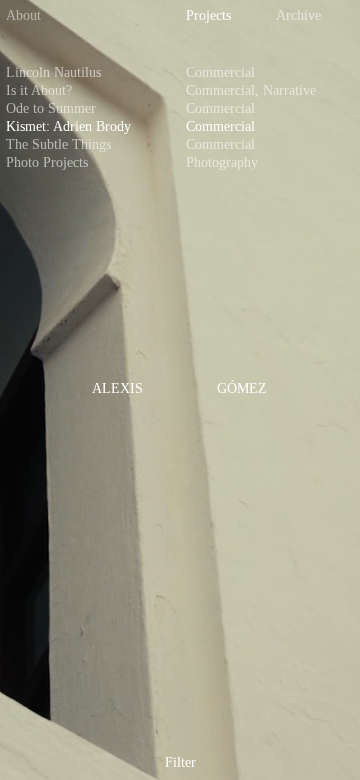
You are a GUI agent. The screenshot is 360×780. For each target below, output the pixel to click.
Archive (298, 15)
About (23, 15)
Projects (208, 15)
